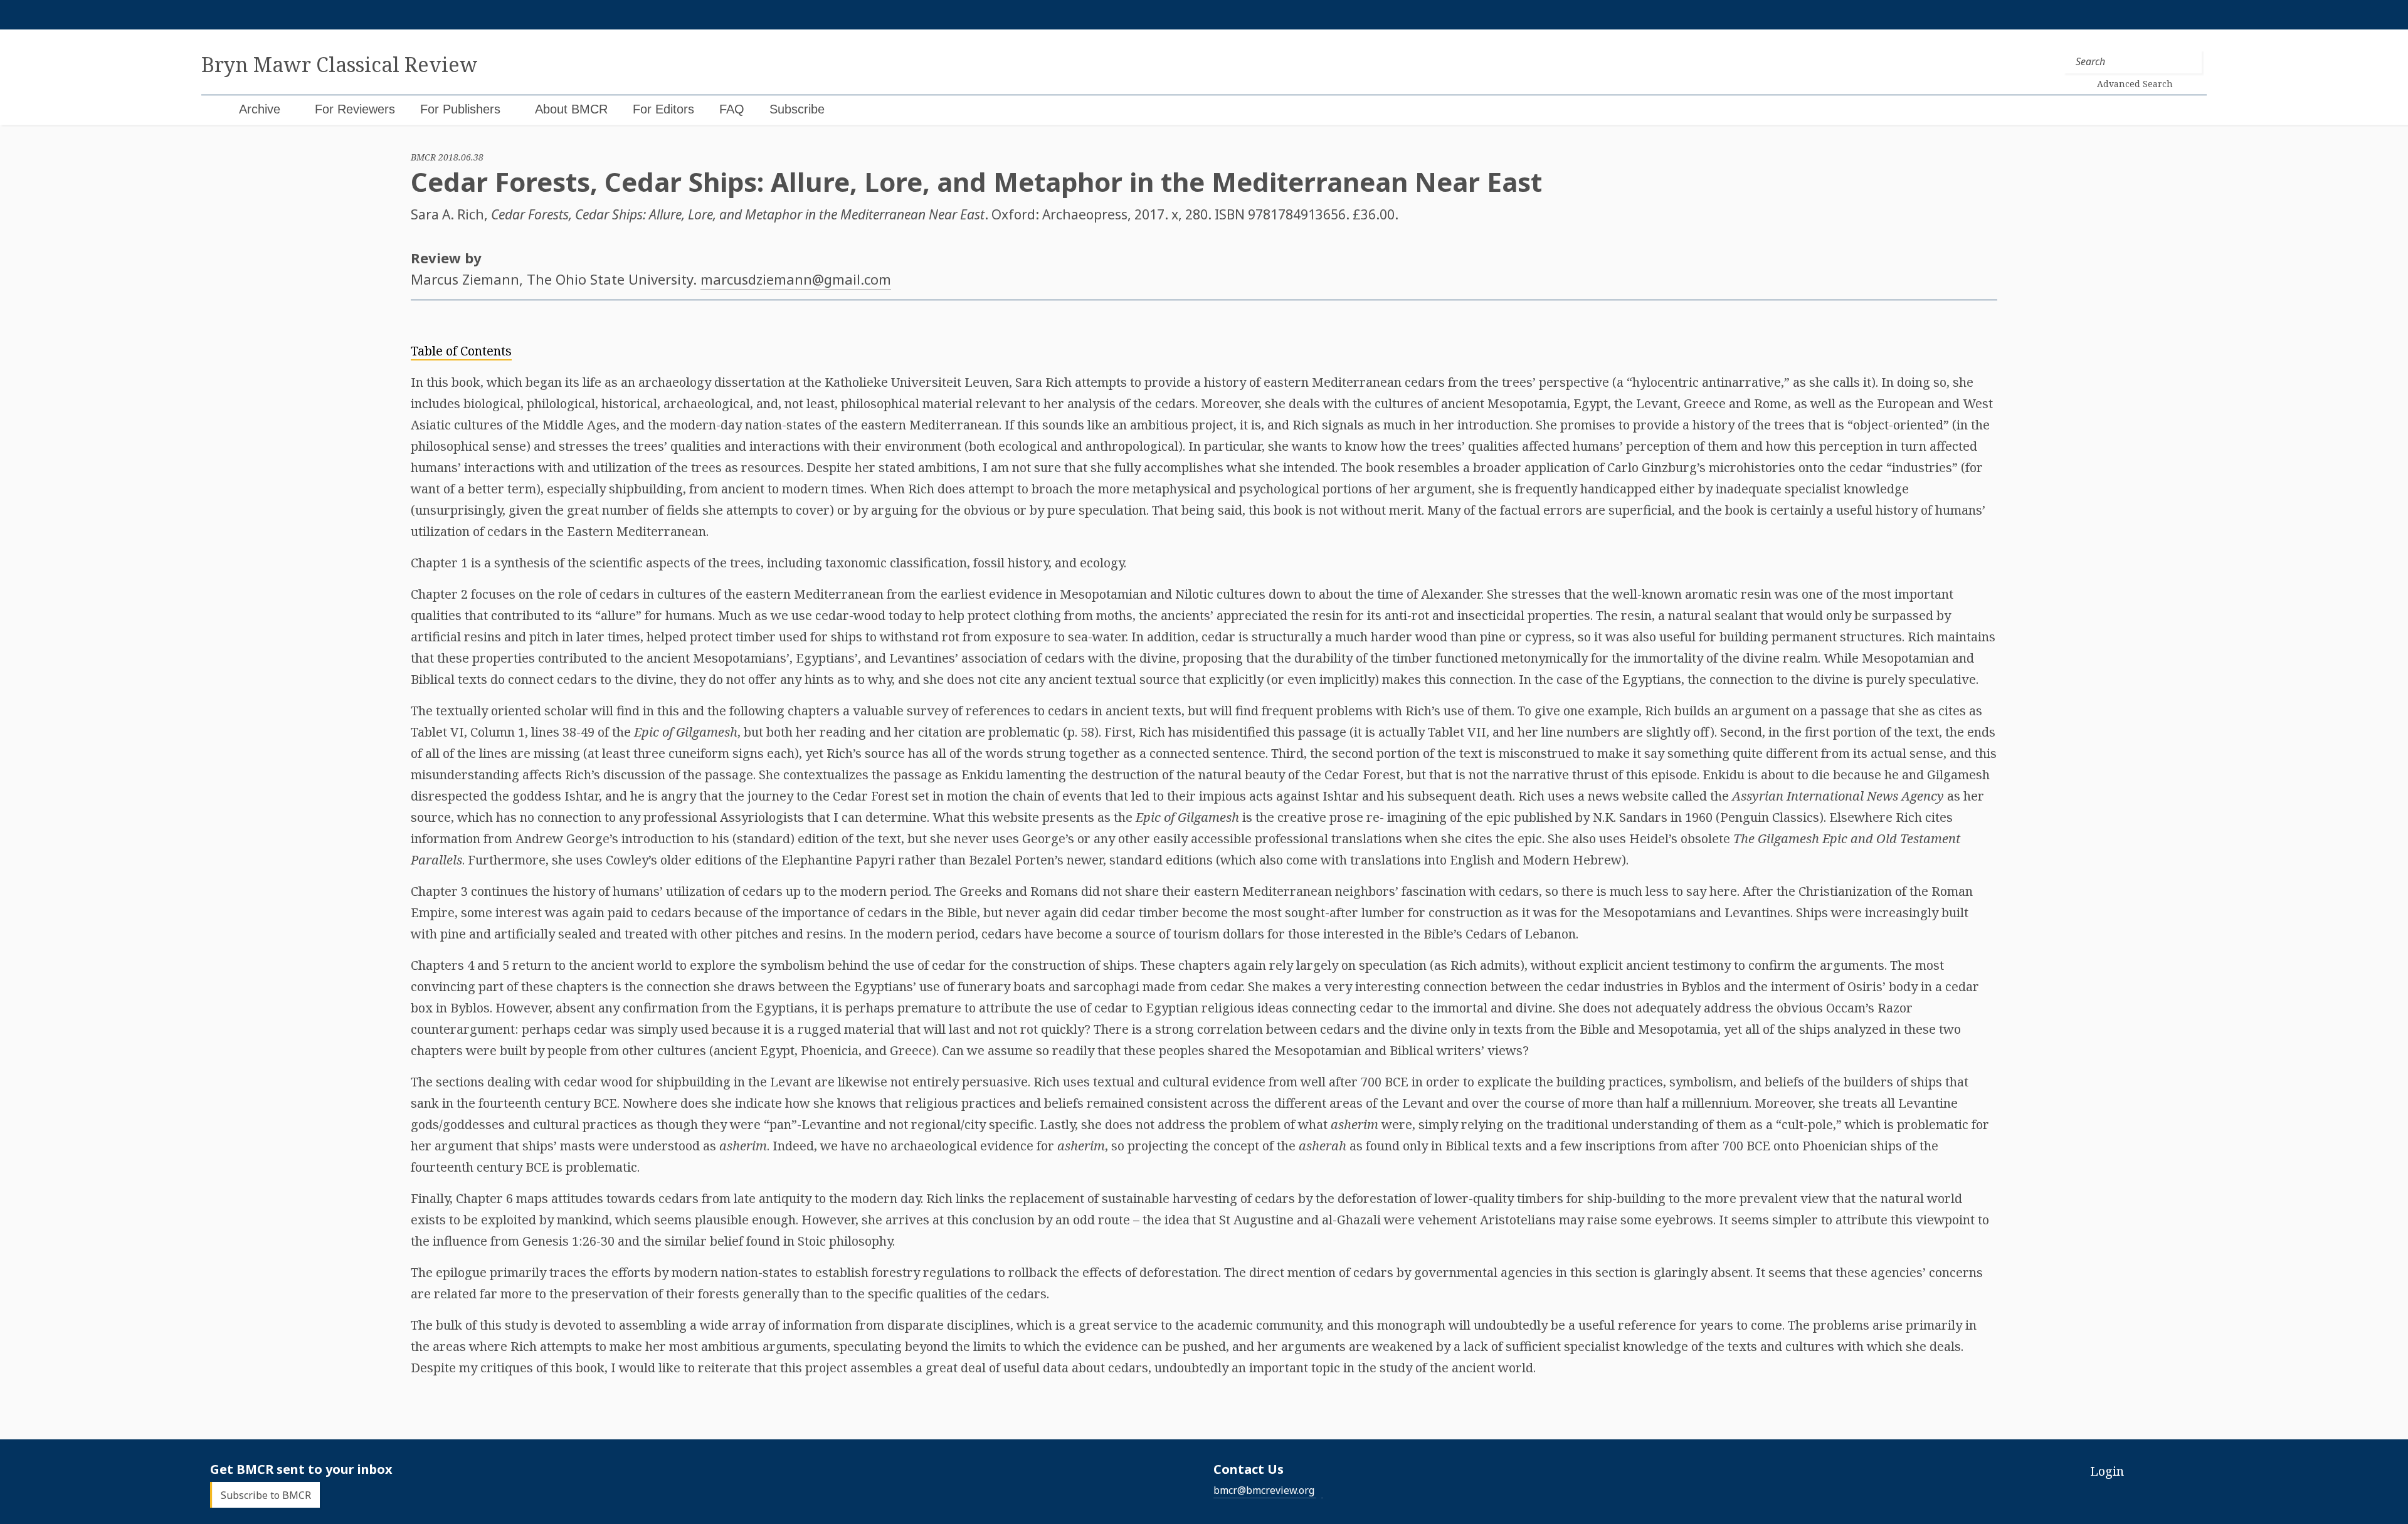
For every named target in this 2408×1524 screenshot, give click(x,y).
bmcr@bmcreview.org (1264, 1490)
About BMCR (571, 109)
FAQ (732, 109)
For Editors (663, 109)
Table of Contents (461, 351)
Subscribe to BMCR (266, 1495)
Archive (260, 109)
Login (2107, 1471)
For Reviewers (355, 109)
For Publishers (460, 109)
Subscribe (797, 109)
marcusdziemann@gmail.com (796, 279)
